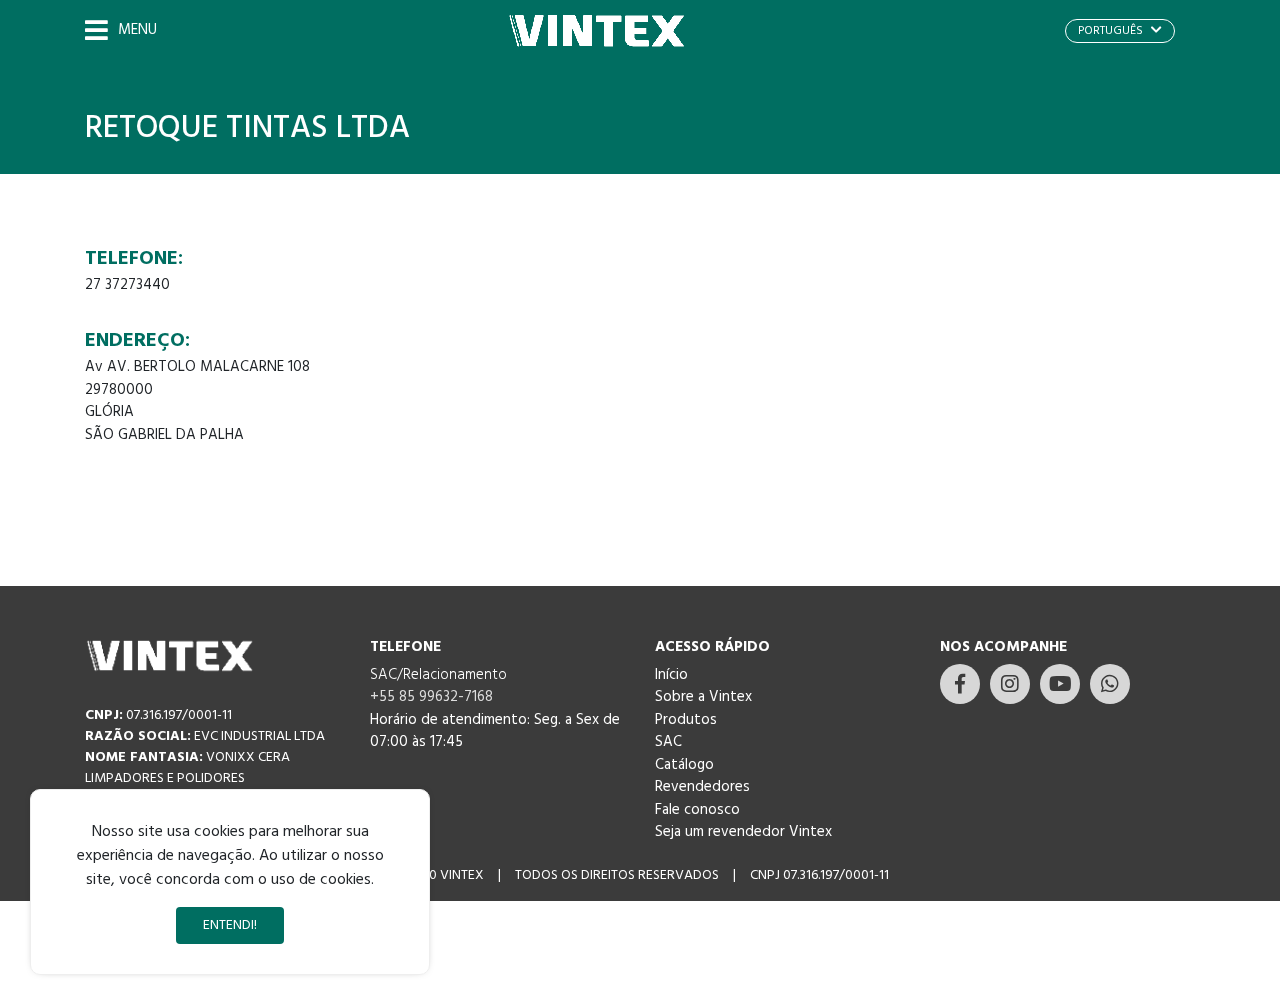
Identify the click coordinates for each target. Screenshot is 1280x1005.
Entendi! (230, 925)
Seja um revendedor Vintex (743, 832)
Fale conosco (697, 810)
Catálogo (684, 765)
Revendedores (702, 787)
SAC (668, 742)
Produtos (686, 720)
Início (671, 675)
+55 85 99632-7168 (431, 697)
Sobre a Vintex (703, 697)
